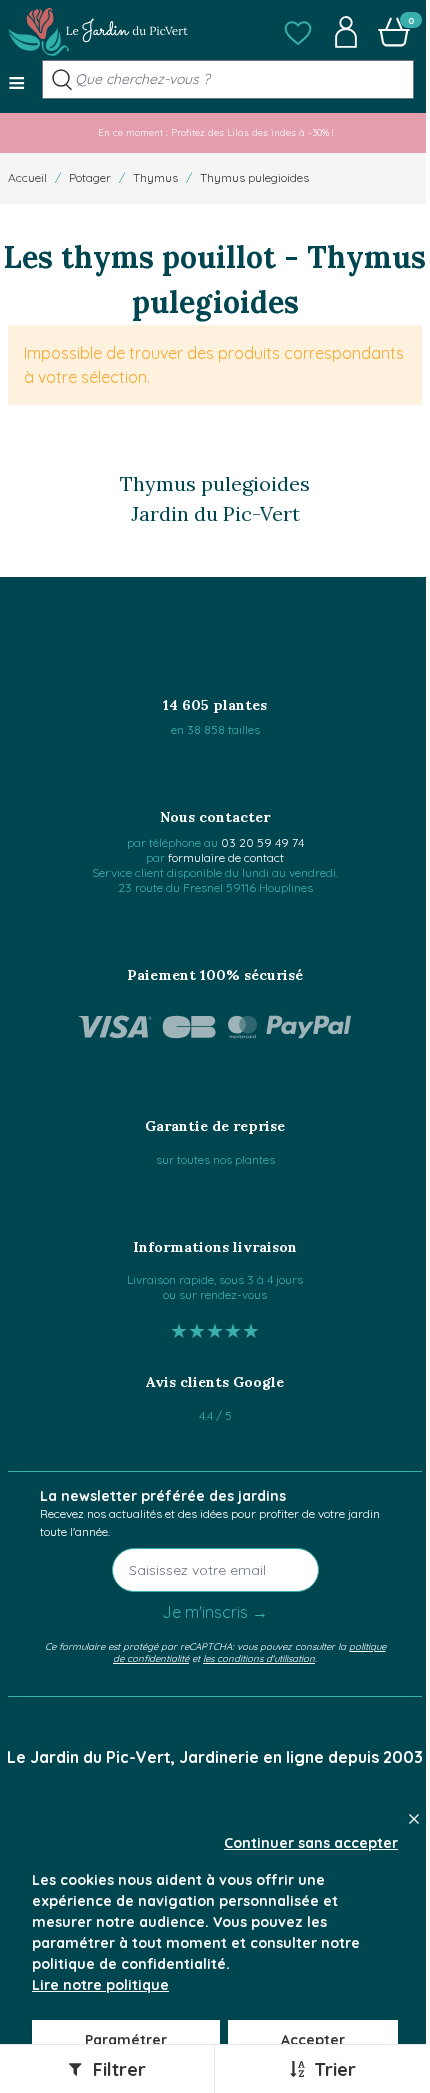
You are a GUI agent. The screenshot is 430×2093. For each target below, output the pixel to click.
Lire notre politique (100, 1985)
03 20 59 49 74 (262, 842)
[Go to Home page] (98, 32)
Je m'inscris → (215, 1612)
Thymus (155, 177)
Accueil (27, 177)
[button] (298, 32)
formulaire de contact (226, 857)
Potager (90, 177)
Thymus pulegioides (254, 177)
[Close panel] (414, 1819)
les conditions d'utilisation (259, 1658)
